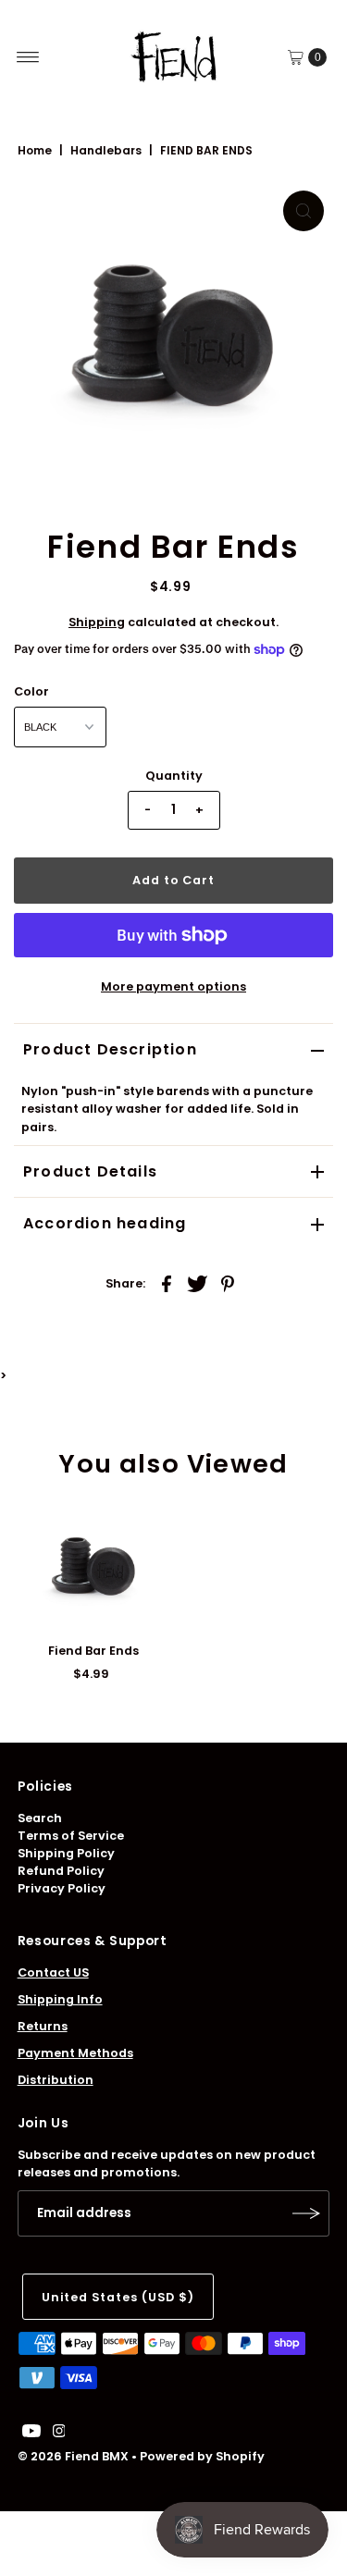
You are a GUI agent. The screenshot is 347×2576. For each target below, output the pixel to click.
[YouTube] (31, 2434)
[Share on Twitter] (197, 1284)
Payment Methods (75, 2053)
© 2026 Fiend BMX (73, 2456)
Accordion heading (105, 1223)
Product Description (110, 1049)
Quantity (174, 776)
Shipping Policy (66, 1853)
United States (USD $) (118, 2297)
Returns (43, 2026)
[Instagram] (59, 2434)
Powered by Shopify (202, 2456)
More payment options (173, 986)
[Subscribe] (306, 2213)
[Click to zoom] (304, 211)
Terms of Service (71, 1836)
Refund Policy (61, 1871)
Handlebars (106, 150)
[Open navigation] (28, 57)
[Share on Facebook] (167, 1284)
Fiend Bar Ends (93, 1651)
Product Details (90, 1171)
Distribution (56, 2080)
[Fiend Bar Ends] (94, 1568)
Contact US (53, 1972)
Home (35, 150)
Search (40, 1818)
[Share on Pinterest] (228, 1284)
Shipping (97, 622)
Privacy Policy (62, 1888)
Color (31, 691)
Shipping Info (60, 1999)
